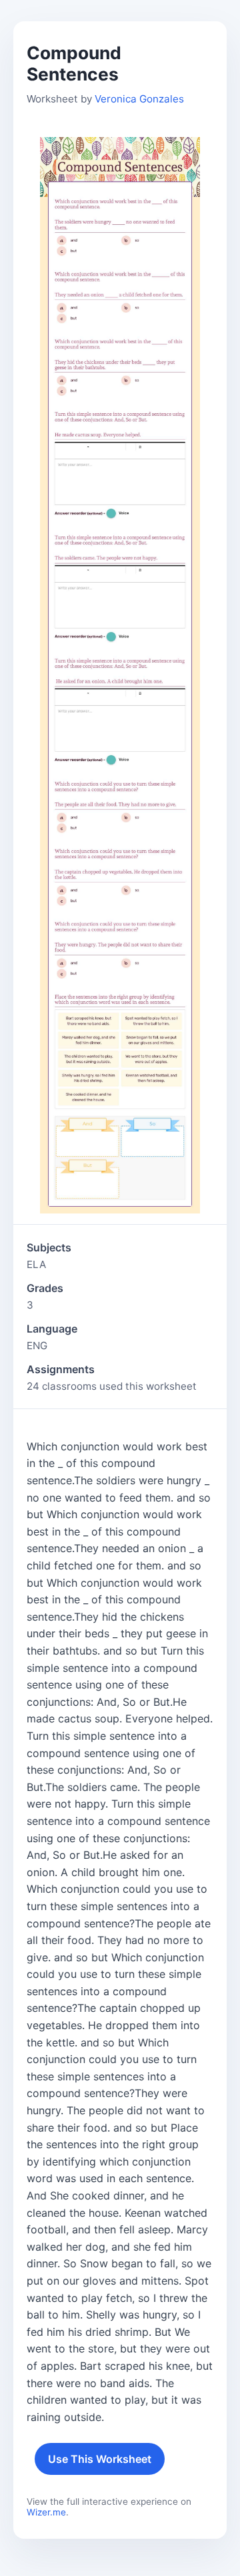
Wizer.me (46, 2512)
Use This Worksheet (100, 2459)
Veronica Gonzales (139, 99)
